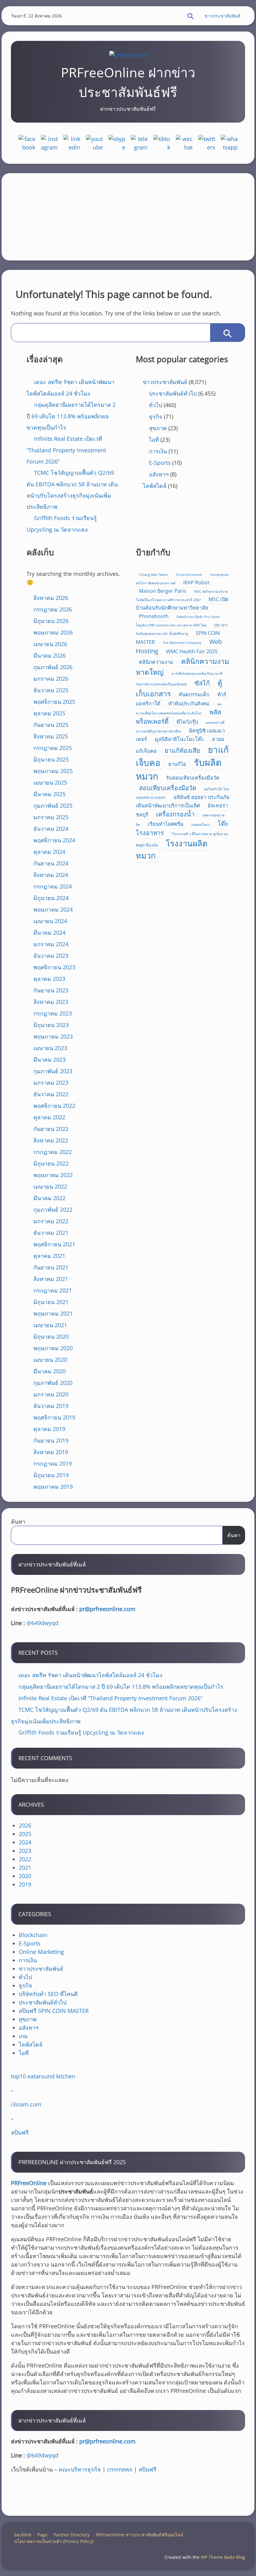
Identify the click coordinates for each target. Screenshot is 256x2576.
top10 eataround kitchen (43, 2076)
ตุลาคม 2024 (49, 852)
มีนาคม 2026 (49, 655)
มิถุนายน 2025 (51, 759)
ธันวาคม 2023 (51, 956)
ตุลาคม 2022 (49, 1117)
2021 (25, 1867)
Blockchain (33, 1935)
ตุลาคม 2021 (49, 1256)
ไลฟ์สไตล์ (155, 486)
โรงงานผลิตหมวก (172, 849)
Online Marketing (41, 1952)
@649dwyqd (42, 1623)
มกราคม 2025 (51, 817)
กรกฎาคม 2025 (53, 748)
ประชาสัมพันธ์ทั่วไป (173, 393)
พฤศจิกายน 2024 (54, 840)
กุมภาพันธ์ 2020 (53, 1383)
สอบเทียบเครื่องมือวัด (168, 788)
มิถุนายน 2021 (51, 1302)
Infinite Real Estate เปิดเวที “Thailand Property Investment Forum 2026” (66, 450)
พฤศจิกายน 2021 (54, 1244)
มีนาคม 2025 (49, 794)
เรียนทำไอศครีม (166, 824)
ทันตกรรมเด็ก (194, 694)
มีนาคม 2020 (49, 1371)
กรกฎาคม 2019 (53, 1463)
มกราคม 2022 (51, 1221)
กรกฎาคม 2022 (53, 1152)
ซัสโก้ (202, 683)
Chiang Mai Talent (153, 575)
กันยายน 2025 (51, 725)
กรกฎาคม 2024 (53, 886)
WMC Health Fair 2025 (192, 651)
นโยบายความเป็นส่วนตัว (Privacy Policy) (54, 2541)
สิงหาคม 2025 (51, 736)
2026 (25, 1825)
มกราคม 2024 (51, 944)
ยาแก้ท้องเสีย (182, 750)
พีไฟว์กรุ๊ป (187, 722)
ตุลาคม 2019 (49, 1429)
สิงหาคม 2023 (51, 1002)
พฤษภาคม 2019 (53, 1487)
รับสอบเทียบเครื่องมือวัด (193, 778)
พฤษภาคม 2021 (53, 1313)
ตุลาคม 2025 (49, 713)
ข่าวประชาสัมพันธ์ (222, 16)
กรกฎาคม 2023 (53, 1013)
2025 (25, 1834)
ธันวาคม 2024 (51, 829)
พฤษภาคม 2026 (53, 632)
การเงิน (158, 451)
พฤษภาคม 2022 (53, 1175)
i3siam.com (26, 2104)
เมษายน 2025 (50, 782)
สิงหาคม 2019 (51, 1452)
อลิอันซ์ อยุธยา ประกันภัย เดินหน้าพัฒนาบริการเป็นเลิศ (183, 801)
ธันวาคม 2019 (51, 1406)
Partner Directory (72, 2535)
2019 (25, 1884)
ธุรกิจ (156, 416)
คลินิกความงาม (156, 662)
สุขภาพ (158, 428)
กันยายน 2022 (51, 1129)
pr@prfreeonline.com (107, 1609)
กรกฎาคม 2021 (53, 1290)
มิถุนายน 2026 (51, 621)
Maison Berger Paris (163, 591)
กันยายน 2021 (51, 1267)
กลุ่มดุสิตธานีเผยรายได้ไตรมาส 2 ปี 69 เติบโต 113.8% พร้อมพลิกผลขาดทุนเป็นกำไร (71, 416)
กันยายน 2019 (51, 1440)
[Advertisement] (128, 217)
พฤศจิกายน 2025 (54, 702)
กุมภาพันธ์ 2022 (53, 1210)
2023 (25, 1851)
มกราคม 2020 (51, 1394)
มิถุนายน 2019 (51, 1475)
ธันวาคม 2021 (51, 1233)
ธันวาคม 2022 (51, 1094)
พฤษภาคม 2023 (53, 1036)
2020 (25, 1876)
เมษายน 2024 (50, 921)
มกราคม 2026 (51, 679)
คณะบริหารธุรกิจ (80, 2469)
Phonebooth (154, 616)
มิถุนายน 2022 (51, 1163)
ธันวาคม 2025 (51, 690)
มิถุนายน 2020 (51, 1337)
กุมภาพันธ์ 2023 (53, 1071)
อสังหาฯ (159, 474)
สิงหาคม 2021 (51, 1279)
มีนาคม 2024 (49, 933)
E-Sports (160, 463)
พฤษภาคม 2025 (53, 771)
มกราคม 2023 (51, 1083)
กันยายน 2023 (51, 990)
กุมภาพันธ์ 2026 (53, 667)
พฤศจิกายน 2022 (54, 1106)
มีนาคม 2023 (49, 1059)
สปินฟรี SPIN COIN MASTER (54, 2011)
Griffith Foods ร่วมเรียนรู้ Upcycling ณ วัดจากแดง (81, 1732)
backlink (23, 2535)
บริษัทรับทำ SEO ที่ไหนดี (48, 1994)
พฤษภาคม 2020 (53, 1348)
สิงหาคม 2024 (51, 875)
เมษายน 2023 (50, 1048)
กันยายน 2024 (51, 863)
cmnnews (120, 2469)
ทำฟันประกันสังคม (189, 704)
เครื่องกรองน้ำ (175, 814)
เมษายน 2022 (50, 1186)
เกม (23, 2036)
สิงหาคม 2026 (51, 598)
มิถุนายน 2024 (51, 898)
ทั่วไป (155, 405)
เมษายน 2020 (50, 1360)
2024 (25, 1842)
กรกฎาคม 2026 (53, 609)
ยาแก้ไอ (177, 764)
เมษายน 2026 (50, 644)
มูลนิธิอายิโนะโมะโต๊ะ (180, 739)
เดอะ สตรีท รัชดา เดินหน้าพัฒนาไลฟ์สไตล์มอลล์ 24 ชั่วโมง (90, 1675)
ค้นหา (18, 1522)
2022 (25, 1859)
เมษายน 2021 (50, 1325)
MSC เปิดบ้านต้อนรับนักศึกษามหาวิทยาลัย (182, 604)
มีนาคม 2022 (49, 1198)
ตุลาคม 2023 (49, 979)
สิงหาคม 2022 (51, 1140)
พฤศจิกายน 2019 (54, 1417)
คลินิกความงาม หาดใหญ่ (182, 667)
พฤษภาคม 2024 (53, 909)
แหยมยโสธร (201, 825)
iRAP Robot (196, 582)
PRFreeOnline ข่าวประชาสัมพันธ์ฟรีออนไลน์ (140, 2535)
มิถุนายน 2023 (51, 1025)
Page (42, 2535)
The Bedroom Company (182, 643)
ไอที (154, 440)
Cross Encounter (189, 575)
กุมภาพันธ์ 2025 (53, 806)
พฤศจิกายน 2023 (54, 967)
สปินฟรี (20, 2132)
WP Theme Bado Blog (223, 2557)
